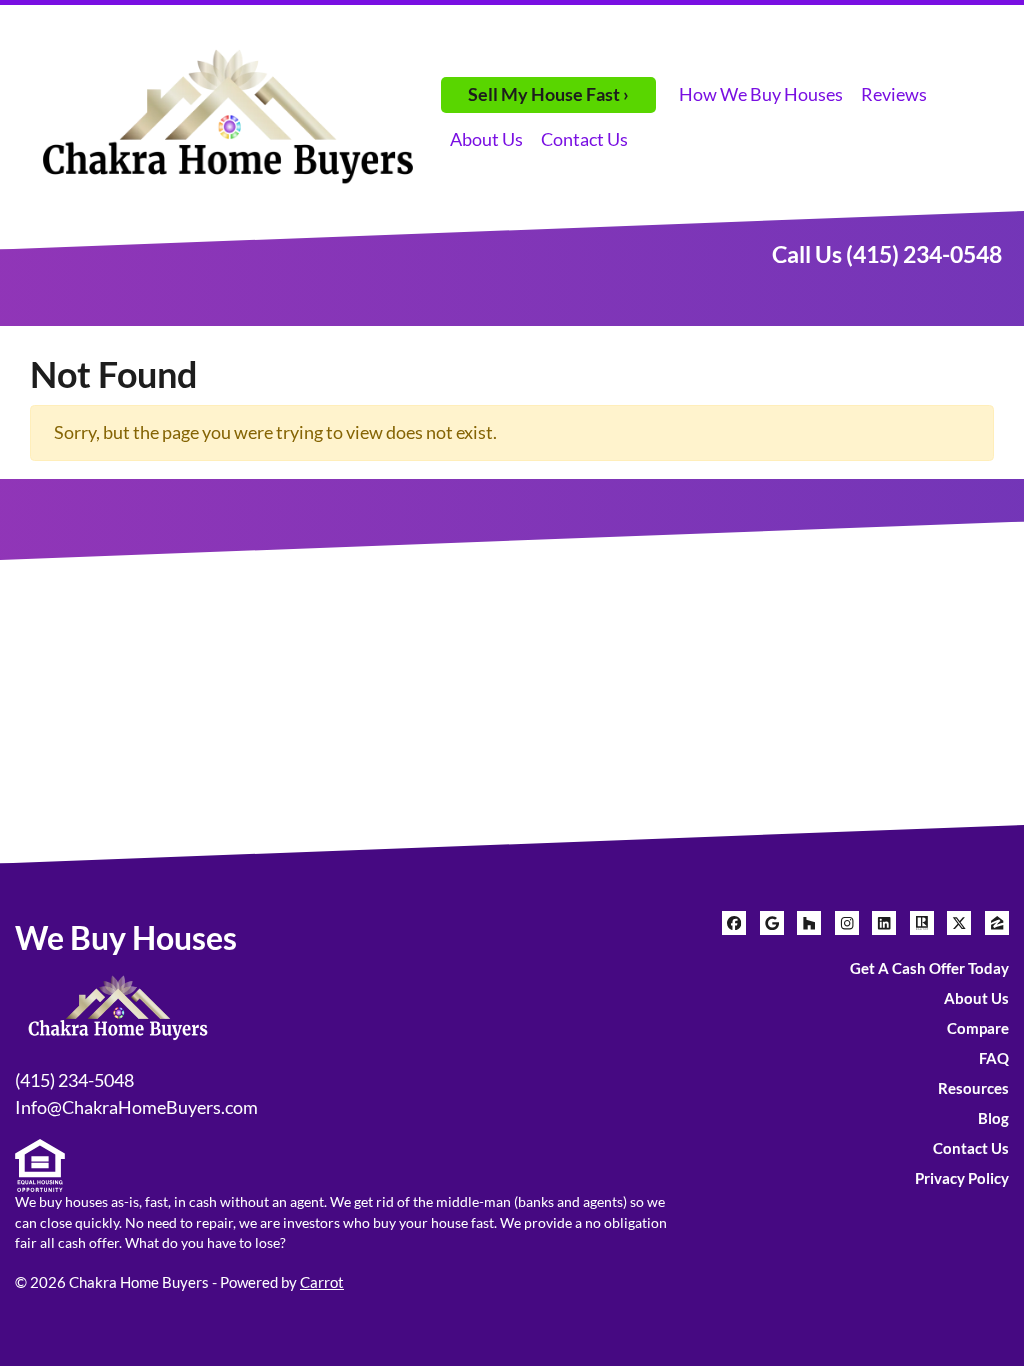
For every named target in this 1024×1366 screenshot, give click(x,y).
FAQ (994, 1058)
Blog (993, 1118)
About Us (486, 139)
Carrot (322, 1282)
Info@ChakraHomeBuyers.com (136, 1107)
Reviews (894, 94)
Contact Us (584, 139)
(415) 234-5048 (74, 1080)
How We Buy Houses (761, 94)
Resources (973, 1088)
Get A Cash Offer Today (929, 968)
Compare (978, 1028)
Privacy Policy (962, 1178)
